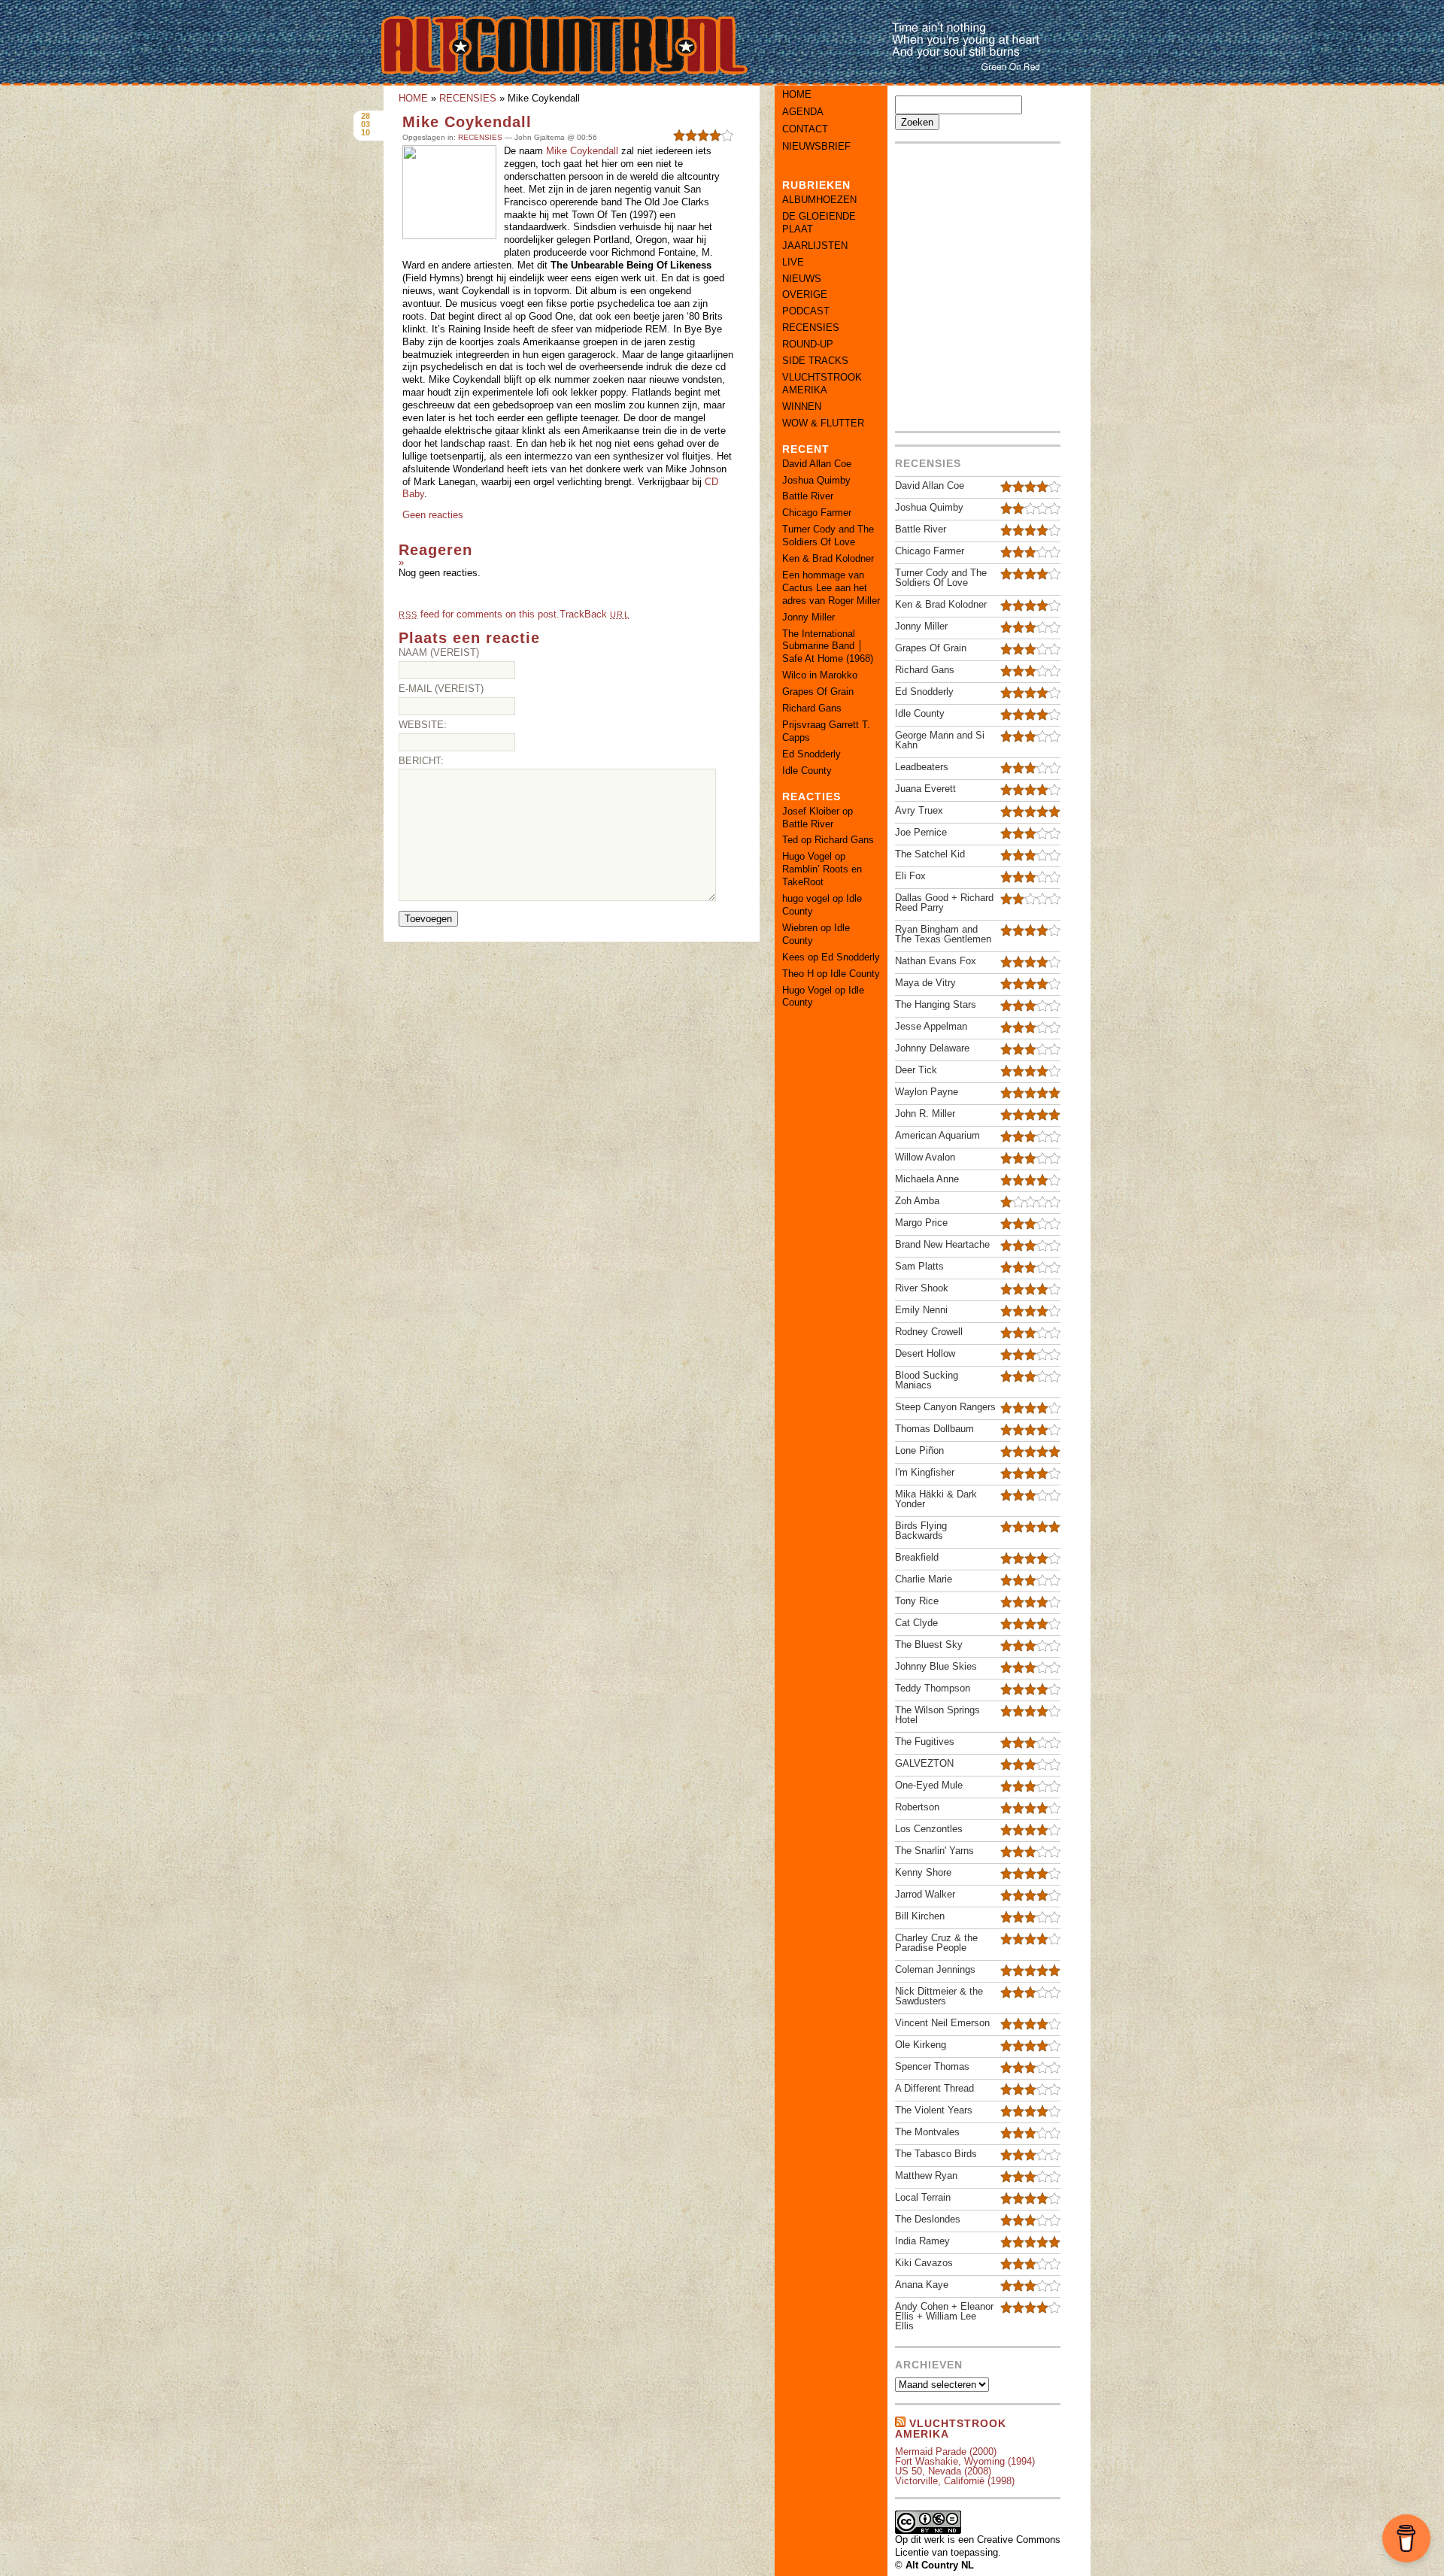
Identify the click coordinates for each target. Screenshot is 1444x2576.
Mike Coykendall (467, 122)
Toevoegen (428, 919)
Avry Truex (919, 810)
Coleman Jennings (935, 1969)
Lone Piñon (919, 1450)
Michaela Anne (927, 1179)
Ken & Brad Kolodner (828, 558)
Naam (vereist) (439, 652)
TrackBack (594, 614)
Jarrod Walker (925, 1894)
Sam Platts (919, 1266)
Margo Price (921, 1223)
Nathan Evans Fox (936, 961)
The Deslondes (928, 2219)
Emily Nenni (921, 1310)
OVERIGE (805, 294)
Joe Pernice (921, 832)
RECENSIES (468, 98)
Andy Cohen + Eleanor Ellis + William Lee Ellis (944, 2316)
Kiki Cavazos (924, 2263)
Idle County (807, 771)
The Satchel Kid (930, 854)
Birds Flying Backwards (921, 1531)
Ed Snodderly (811, 754)
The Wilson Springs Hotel (937, 1715)
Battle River (808, 496)
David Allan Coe (817, 464)
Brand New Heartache (942, 1244)
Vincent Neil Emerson (942, 2023)
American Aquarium (937, 1135)
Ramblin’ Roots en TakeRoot (822, 875)
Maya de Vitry (925, 983)
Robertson (917, 1807)
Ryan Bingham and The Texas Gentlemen (943, 934)
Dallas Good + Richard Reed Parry (944, 903)
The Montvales (927, 2132)
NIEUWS (802, 279)
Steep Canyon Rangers (945, 1407)
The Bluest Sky (929, 1645)
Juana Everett (925, 789)
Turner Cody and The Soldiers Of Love (828, 536)
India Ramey (922, 2241)
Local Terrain (923, 2197)
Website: (423, 725)
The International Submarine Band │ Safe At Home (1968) (828, 646)
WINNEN (802, 407)
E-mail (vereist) (441, 689)
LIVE (793, 262)
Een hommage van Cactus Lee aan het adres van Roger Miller (831, 588)
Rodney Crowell (929, 1332)
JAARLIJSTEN (815, 246)
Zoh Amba (917, 1201)
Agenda (803, 112)
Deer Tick (916, 1070)
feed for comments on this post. (479, 614)
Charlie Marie (924, 1579)
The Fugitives (925, 1742)
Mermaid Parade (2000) (946, 2452)
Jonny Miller (808, 617)
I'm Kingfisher (925, 1472)
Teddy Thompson (933, 1688)
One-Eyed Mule (929, 1785)
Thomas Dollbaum (934, 1429)
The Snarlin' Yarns (934, 1851)
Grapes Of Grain (818, 692)
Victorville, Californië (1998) (955, 2481)
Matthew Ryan (926, 2175)
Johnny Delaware (932, 1048)
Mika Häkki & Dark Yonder (936, 1499)
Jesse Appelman (931, 1026)
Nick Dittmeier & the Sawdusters (939, 1996)
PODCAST (806, 311)
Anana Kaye (922, 2285)
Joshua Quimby (816, 480)
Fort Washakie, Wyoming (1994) (965, 2461)
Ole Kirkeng (921, 2045)
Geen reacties (433, 515)
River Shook (922, 1288)
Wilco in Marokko (820, 675)
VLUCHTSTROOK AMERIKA (822, 384)
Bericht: (421, 761)
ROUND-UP (808, 344)
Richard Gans (812, 708)
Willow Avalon (925, 1157)
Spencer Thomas (932, 2066)
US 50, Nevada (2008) (943, 2471)
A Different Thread (934, 2088)
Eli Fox (910, 876)
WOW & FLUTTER (823, 423)
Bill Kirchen (920, 1916)
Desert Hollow (925, 1353)
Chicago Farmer (817, 513)
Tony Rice (917, 1601)
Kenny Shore (923, 1872)
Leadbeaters (922, 767)
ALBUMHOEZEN (819, 200)
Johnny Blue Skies (936, 1666)
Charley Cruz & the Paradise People (936, 1943)
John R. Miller (925, 1114)
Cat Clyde (916, 1623)
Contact (805, 129)
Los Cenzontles (929, 1829)
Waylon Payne (927, 1092)
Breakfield (917, 1557)
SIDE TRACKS (815, 361)
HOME (413, 98)
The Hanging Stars (936, 1004)
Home (797, 94)
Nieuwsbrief (816, 146)
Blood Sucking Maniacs (927, 1380)
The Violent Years (934, 2110)
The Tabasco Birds (936, 2154)
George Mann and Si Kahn (940, 740)
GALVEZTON (924, 1763)
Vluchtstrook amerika (951, 2429)
